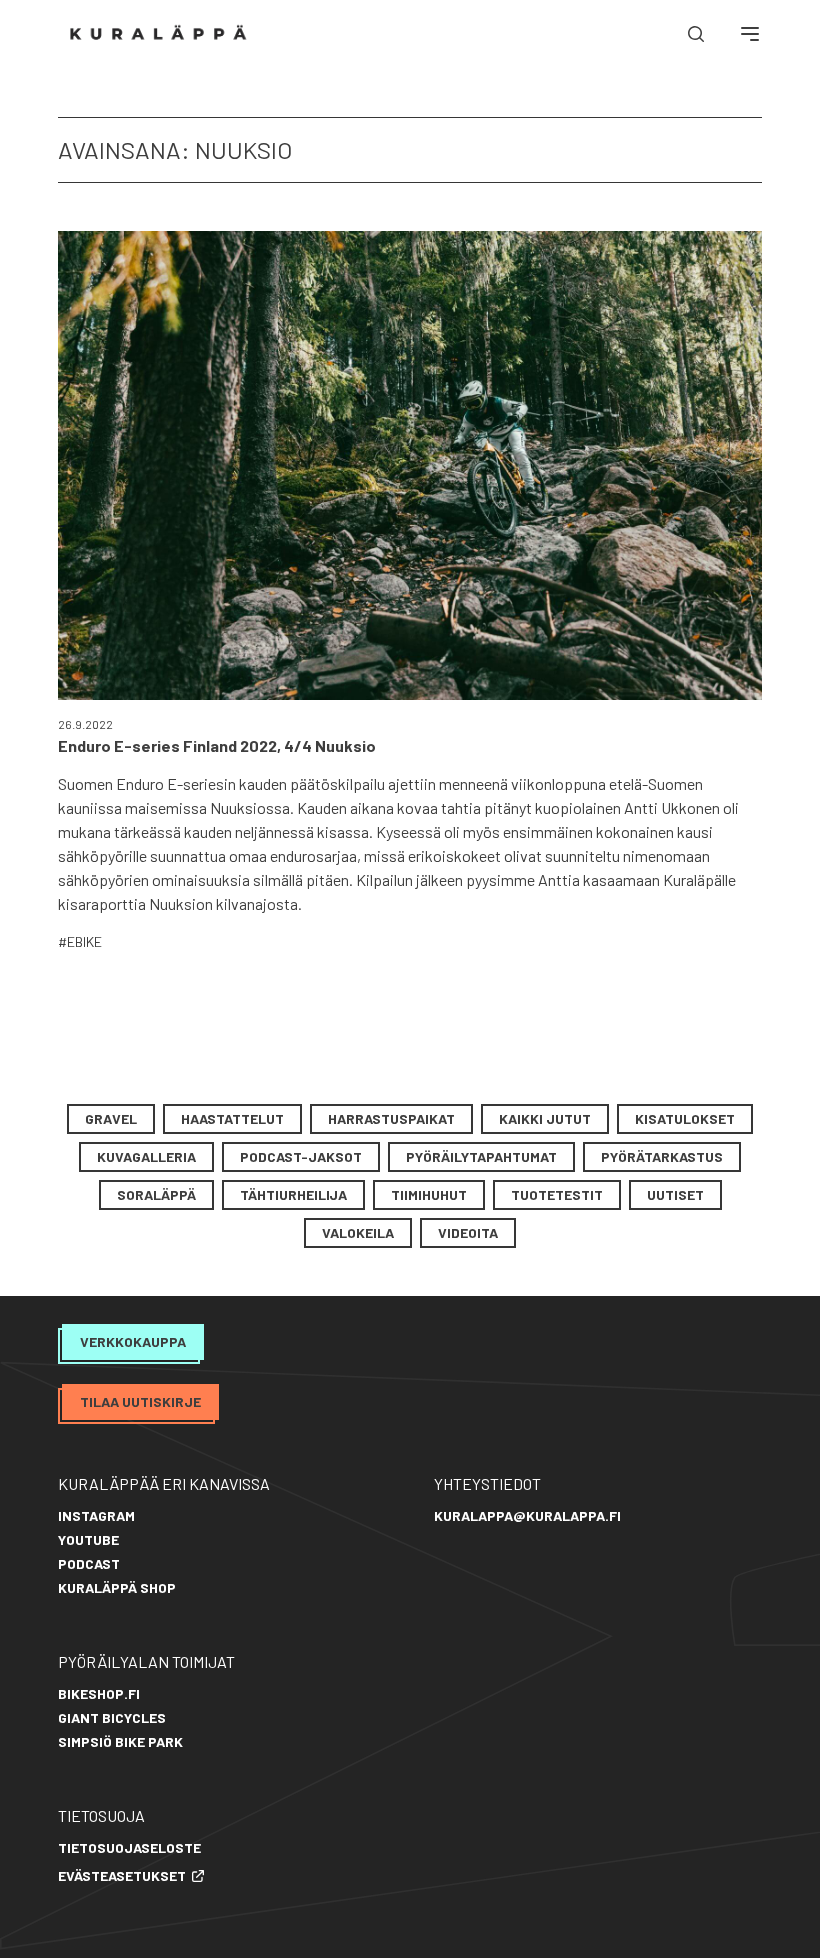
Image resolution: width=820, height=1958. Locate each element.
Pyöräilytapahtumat (481, 1156)
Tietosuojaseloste (129, 1847)
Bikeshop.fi (99, 1693)
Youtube (88, 1539)
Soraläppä (156, 1194)
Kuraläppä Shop (117, 1587)
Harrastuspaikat (391, 1118)
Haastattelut (232, 1118)
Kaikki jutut (545, 1118)
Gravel (111, 1118)
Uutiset (675, 1194)
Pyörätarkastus (662, 1156)
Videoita (468, 1232)
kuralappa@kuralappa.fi (527, 1515)
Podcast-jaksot (301, 1156)
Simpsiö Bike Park (120, 1741)
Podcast (89, 1563)
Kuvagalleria (146, 1156)
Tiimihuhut (429, 1194)
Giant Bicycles (112, 1717)
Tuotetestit (557, 1194)
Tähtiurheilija (293, 1194)
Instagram (96, 1515)
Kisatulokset (685, 1118)
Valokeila (358, 1232)
